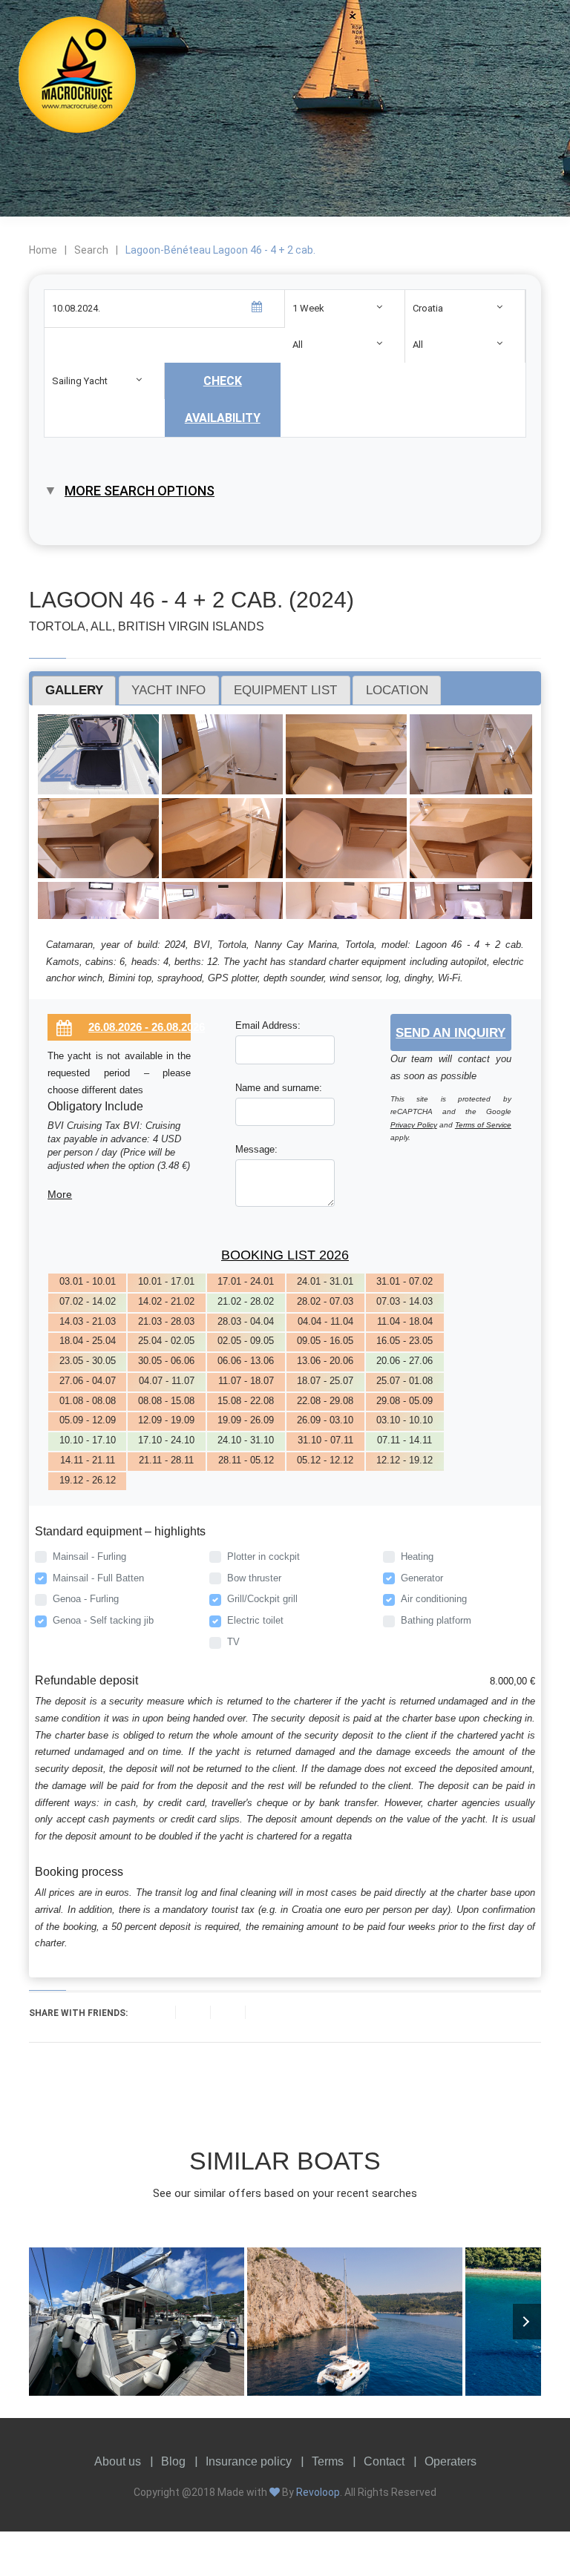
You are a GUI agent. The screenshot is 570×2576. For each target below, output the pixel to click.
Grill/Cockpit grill (262, 1599)
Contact (384, 2461)
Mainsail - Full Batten (98, 1578)
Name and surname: (279, 1088)
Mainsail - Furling (89, 1557)
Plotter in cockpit (263, 1557)
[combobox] (345, 308)
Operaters (451, 2461)
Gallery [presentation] (74, 690)
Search (91, 250)
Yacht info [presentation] (168, 690)
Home (43, 250)
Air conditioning (434, 1599)
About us (118, 2461)
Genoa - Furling (86, 1599)
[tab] (74, 691)
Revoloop (318, 2492)
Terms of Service (483, 1125)
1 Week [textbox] (308, 308)
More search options (140, 491)
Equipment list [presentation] (285, 690)
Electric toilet (255, 1620)
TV (233, 1642)
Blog (173, 2461)
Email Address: (268, 1025)
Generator (422, 1578)
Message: (256, 1149)
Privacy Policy (414, 1125)
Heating (417, 1557)
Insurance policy (249, 2461)
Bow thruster (254, 1578)
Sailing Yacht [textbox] (80, 381)
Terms (328, 2461)
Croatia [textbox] (428, 308)
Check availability (223, 399)
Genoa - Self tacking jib (103, 1620)
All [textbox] (298, 345)
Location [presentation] (397, 690)
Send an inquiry (451, 1032)
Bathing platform (436, 1620)
